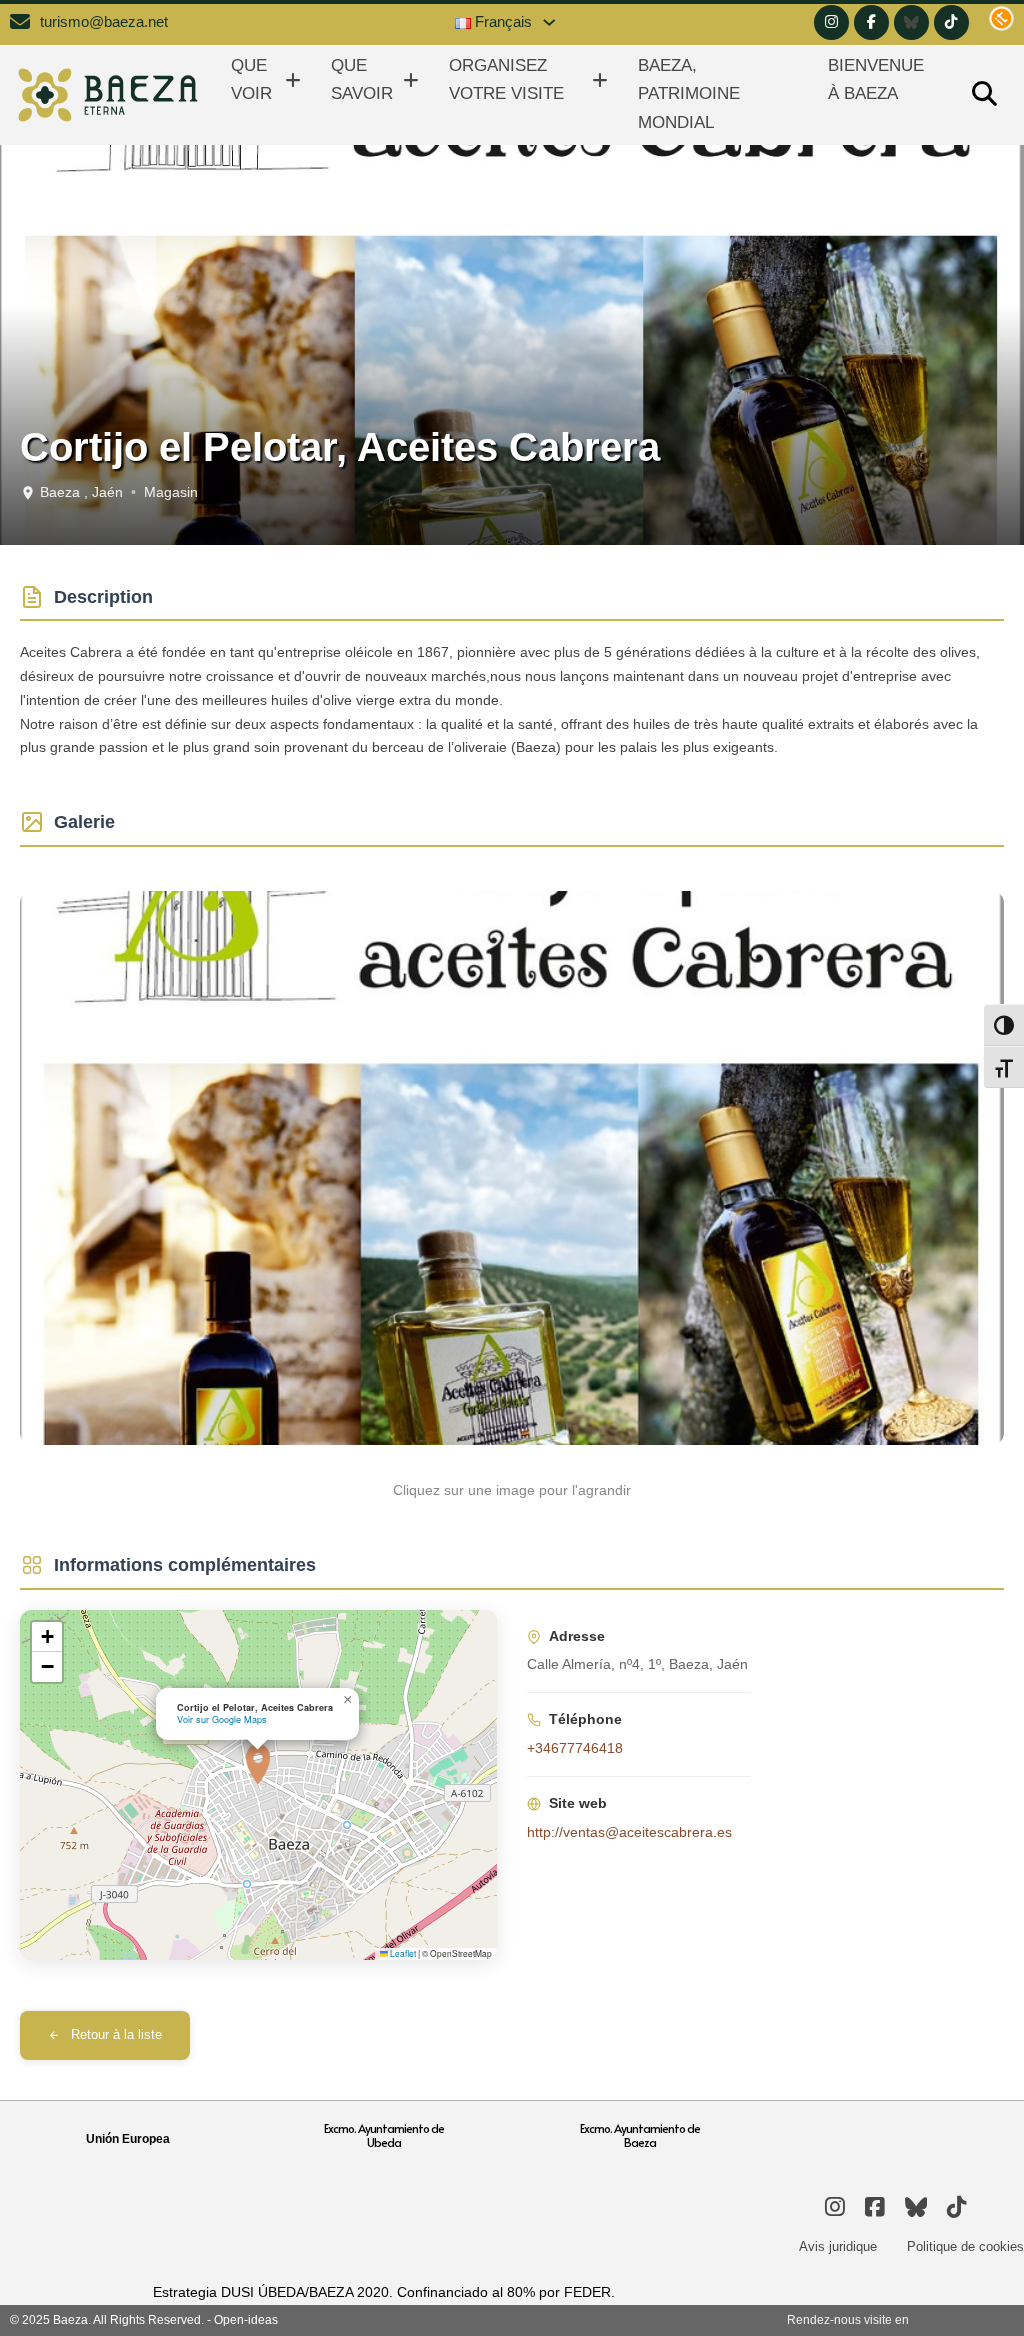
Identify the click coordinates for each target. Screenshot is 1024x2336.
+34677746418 (575, 1748)
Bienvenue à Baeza (876, 80)
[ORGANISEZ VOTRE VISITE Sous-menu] (600, 80)
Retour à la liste (116, 2035)
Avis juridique (838, 2246)
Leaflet (402, 1953)
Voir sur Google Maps (222, 1719)
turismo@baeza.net (104, 22)
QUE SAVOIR (362, 80)
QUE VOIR (251, 80)
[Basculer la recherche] (984, 95)
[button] (258, 1764)
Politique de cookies (965, 2246)
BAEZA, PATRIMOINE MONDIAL (689, 94)
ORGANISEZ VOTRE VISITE (506, 80)
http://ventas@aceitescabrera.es (629, 1832)
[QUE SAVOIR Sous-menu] (411, 80)
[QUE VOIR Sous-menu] (293, 80)
